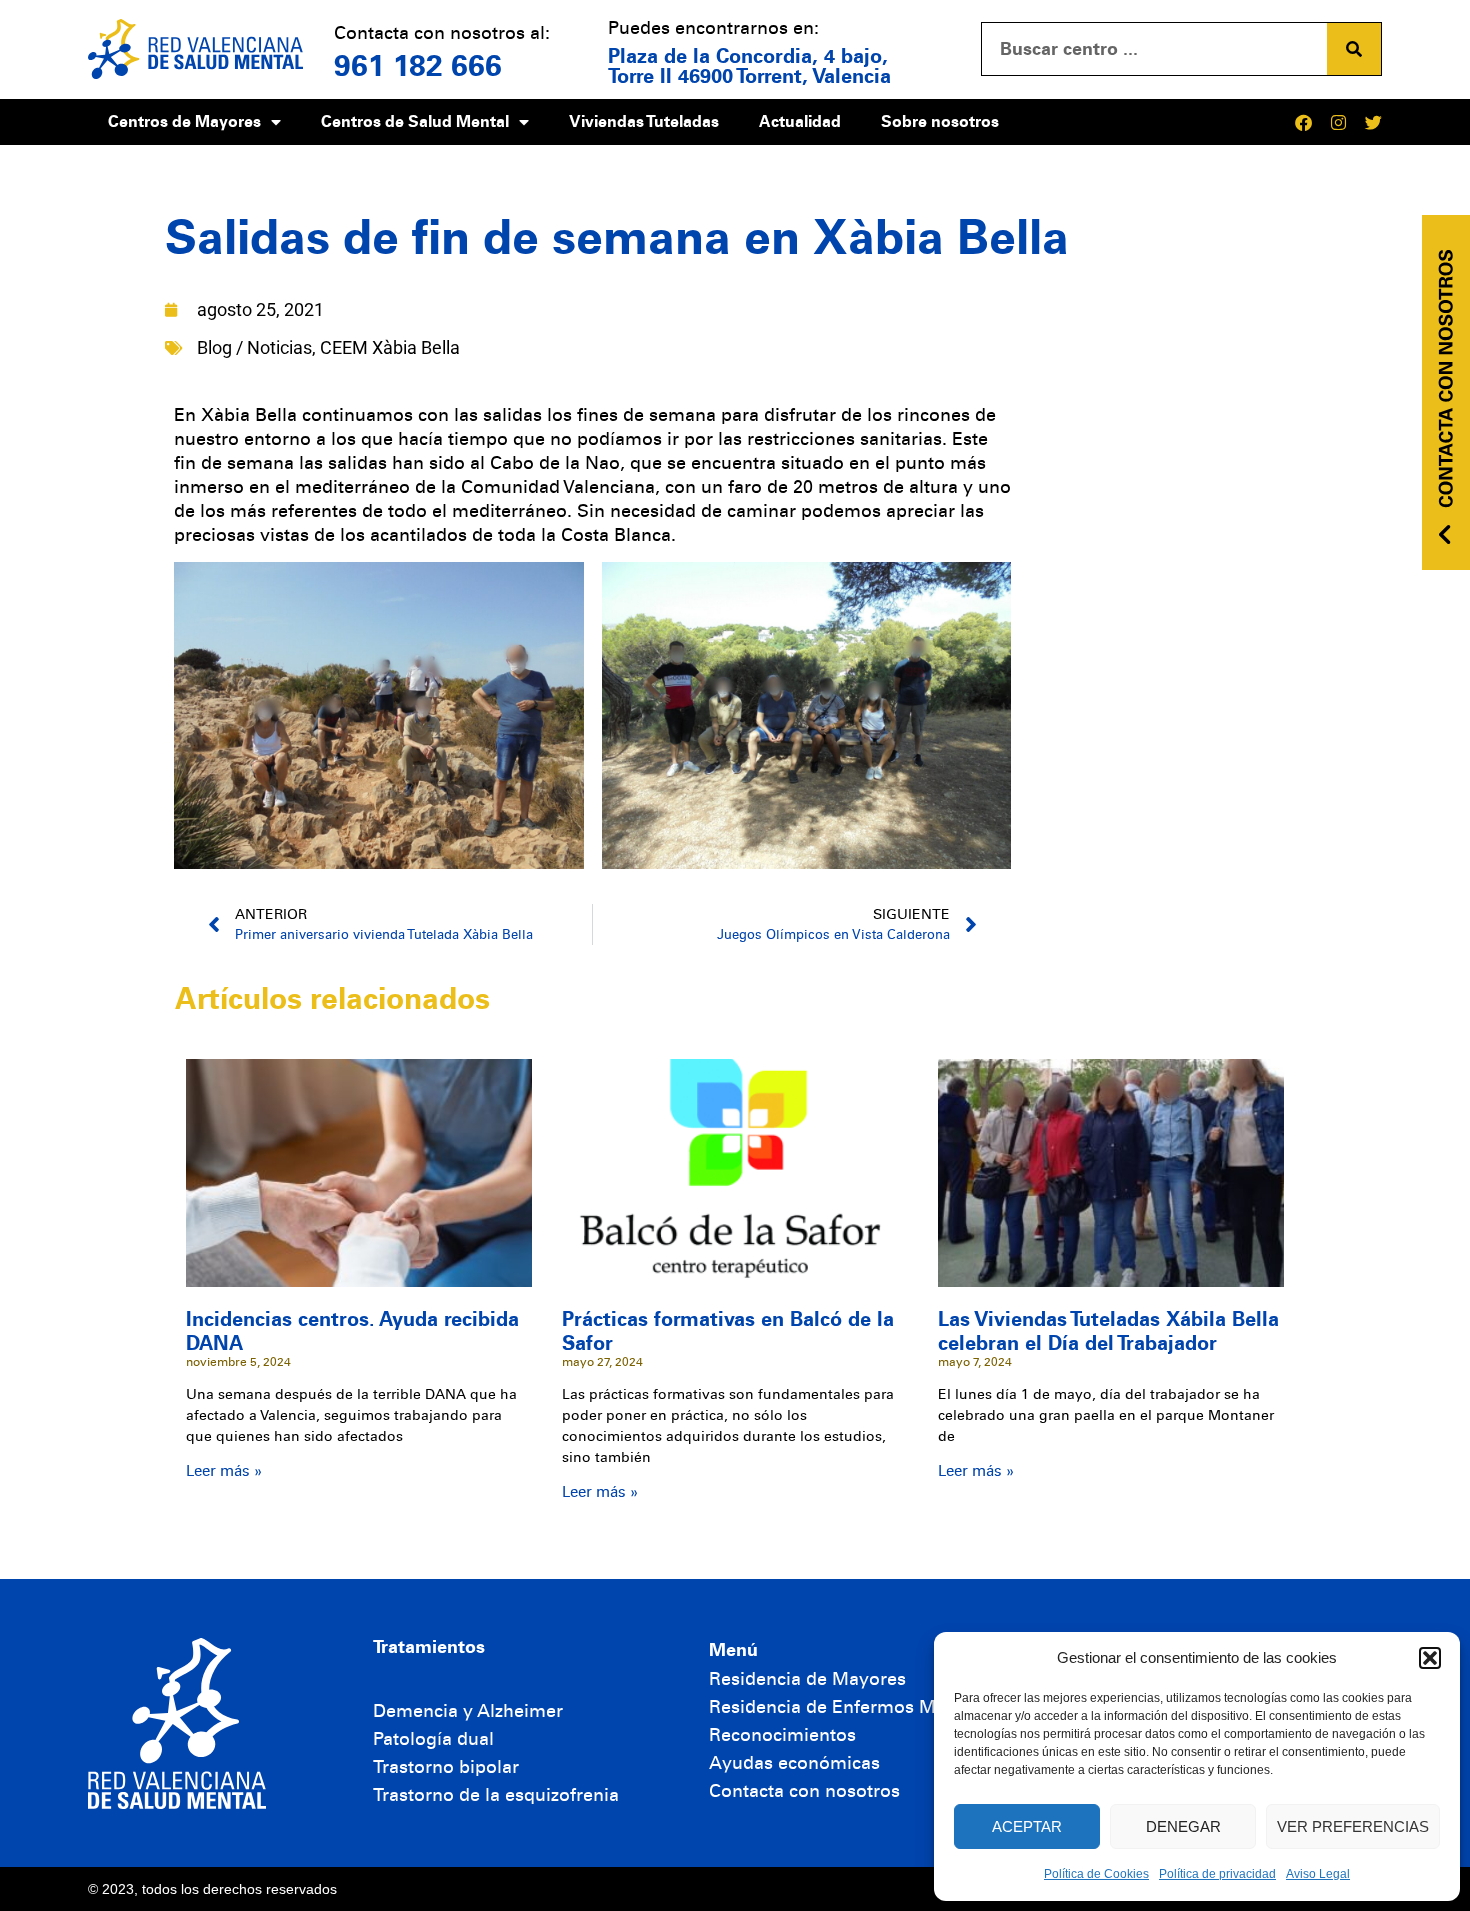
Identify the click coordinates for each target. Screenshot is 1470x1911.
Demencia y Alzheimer (468, 1711)
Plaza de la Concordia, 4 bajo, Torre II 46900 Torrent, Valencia (749, 66)
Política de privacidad (1217, 1874)
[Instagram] (1338, 122)
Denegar (1183, 1826)
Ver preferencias (1353, 1826)
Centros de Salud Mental (415, 121)
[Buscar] (1354, 49)
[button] (1430, 1658)
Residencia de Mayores (807, 1679)
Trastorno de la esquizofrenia (496, 1795)
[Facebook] (1303, 122)
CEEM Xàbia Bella (390, 347)
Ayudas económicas (794, 1763)
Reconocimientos (782, 1735)
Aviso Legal (1318, 1874)
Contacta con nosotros (804, 1791)
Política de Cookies (1096, 1874)
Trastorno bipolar (446, 1767)
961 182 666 (418, 66)
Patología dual (433, 1739)
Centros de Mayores (184, 121)
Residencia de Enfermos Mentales (853, 1707)
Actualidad (800, 121)
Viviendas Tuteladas (644, 121)
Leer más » (224, 1471)
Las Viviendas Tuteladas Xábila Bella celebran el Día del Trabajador (1108, 1331)
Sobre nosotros (940, 121)
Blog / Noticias (254, 347)
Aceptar (1027, 1826)
